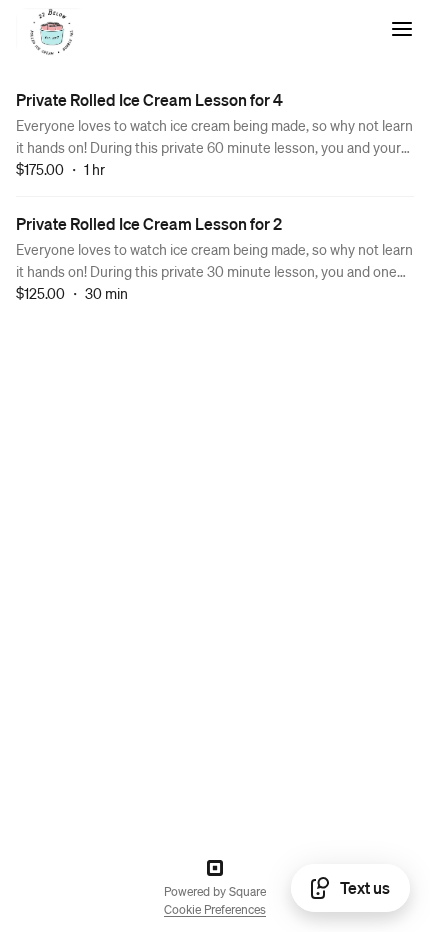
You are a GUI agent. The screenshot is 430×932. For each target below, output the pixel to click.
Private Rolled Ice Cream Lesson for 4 (149, 99)
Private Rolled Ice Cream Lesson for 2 (149, 223)
